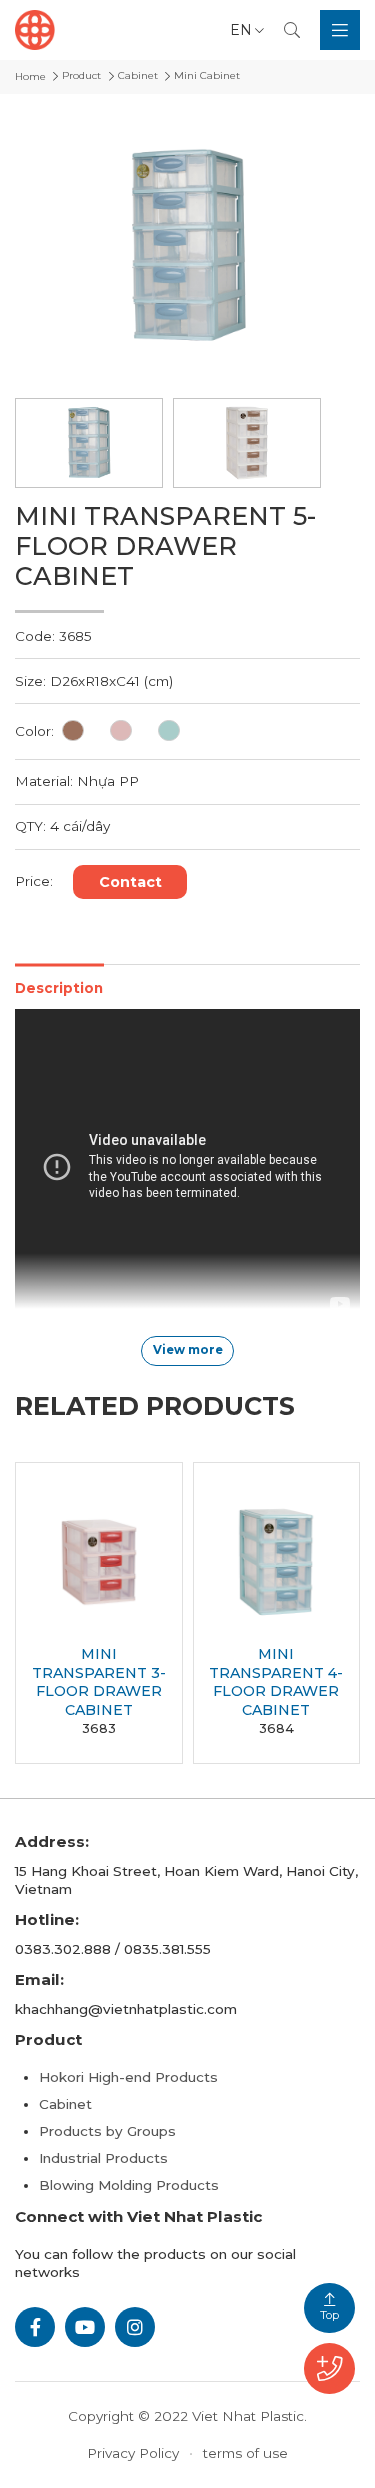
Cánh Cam (261, 2435)
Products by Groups (107, 2131)
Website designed (140, 2435)
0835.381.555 (167, 1949)
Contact (130, 882)
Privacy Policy (133, 2453)
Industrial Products (103, 2158)
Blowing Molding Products (129, 2185)
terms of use (245, 2453)
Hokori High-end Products (128, 2077)
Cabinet (65, 2104)
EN (241, 30)
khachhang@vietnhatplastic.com (126, 2009)
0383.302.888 (63, 1949)
